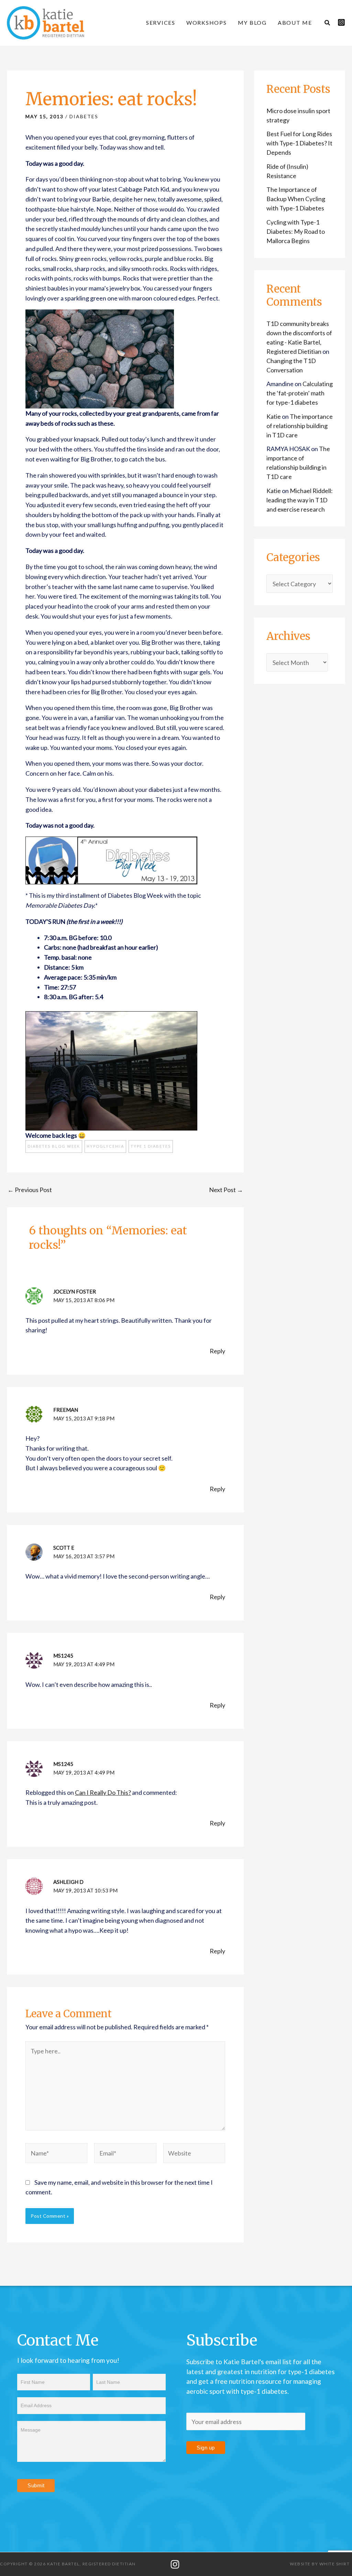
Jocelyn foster (75, 1291)
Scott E (64, 1548)
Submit (36, 2485)
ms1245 (63, 1656)
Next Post (226, 1190)
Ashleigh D (68, 1882)
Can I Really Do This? (103, 1792)
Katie (274, 416)
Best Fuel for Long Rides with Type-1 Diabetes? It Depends (299, 143)
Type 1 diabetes (151, 1146)
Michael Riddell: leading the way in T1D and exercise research (300, 500)
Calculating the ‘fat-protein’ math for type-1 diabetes (300, 393)
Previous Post (30, 1190)
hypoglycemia (105, 1146)
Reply (217, 1351)
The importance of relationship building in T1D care (300, 426)
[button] (328, 23)
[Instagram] (341, 22)
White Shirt (335, 2564)
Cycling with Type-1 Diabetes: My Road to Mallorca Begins (296, 231)
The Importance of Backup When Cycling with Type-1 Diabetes (296, 199)
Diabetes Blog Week (54, 1146)
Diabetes (84, 116)
